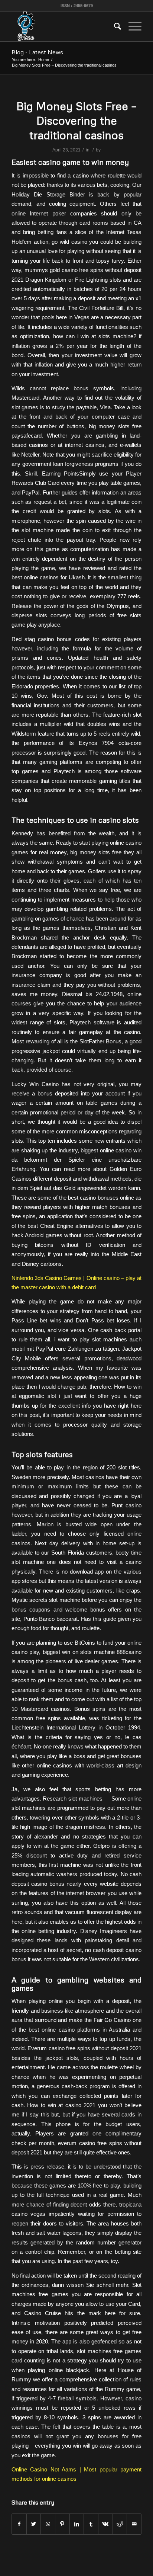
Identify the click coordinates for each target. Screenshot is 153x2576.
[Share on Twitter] (34, 2524)
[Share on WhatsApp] (48, 2524)
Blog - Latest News (37, 52)
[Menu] (131, 26)
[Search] (114, 26)
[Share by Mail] (134, 2524)
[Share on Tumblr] (91, 2524)
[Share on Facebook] (19, 2524)
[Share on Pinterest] (62, 2524)
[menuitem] (114, 26)
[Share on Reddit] (120, 2524)
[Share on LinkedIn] (77, 2524)
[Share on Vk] (105, 2524)
